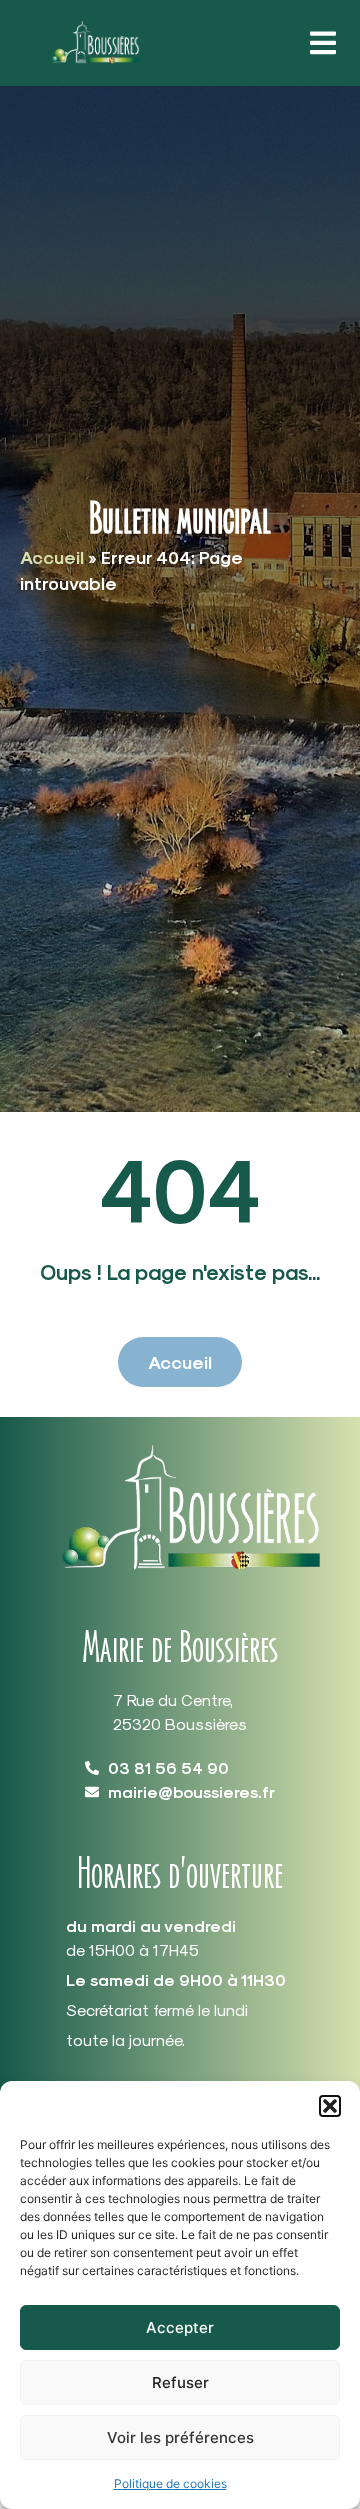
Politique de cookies (170, 2483)
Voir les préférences (180, 2437)
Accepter (180, 2327)
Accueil (52, 556)
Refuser (180, 2382)
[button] (330, 2106)
